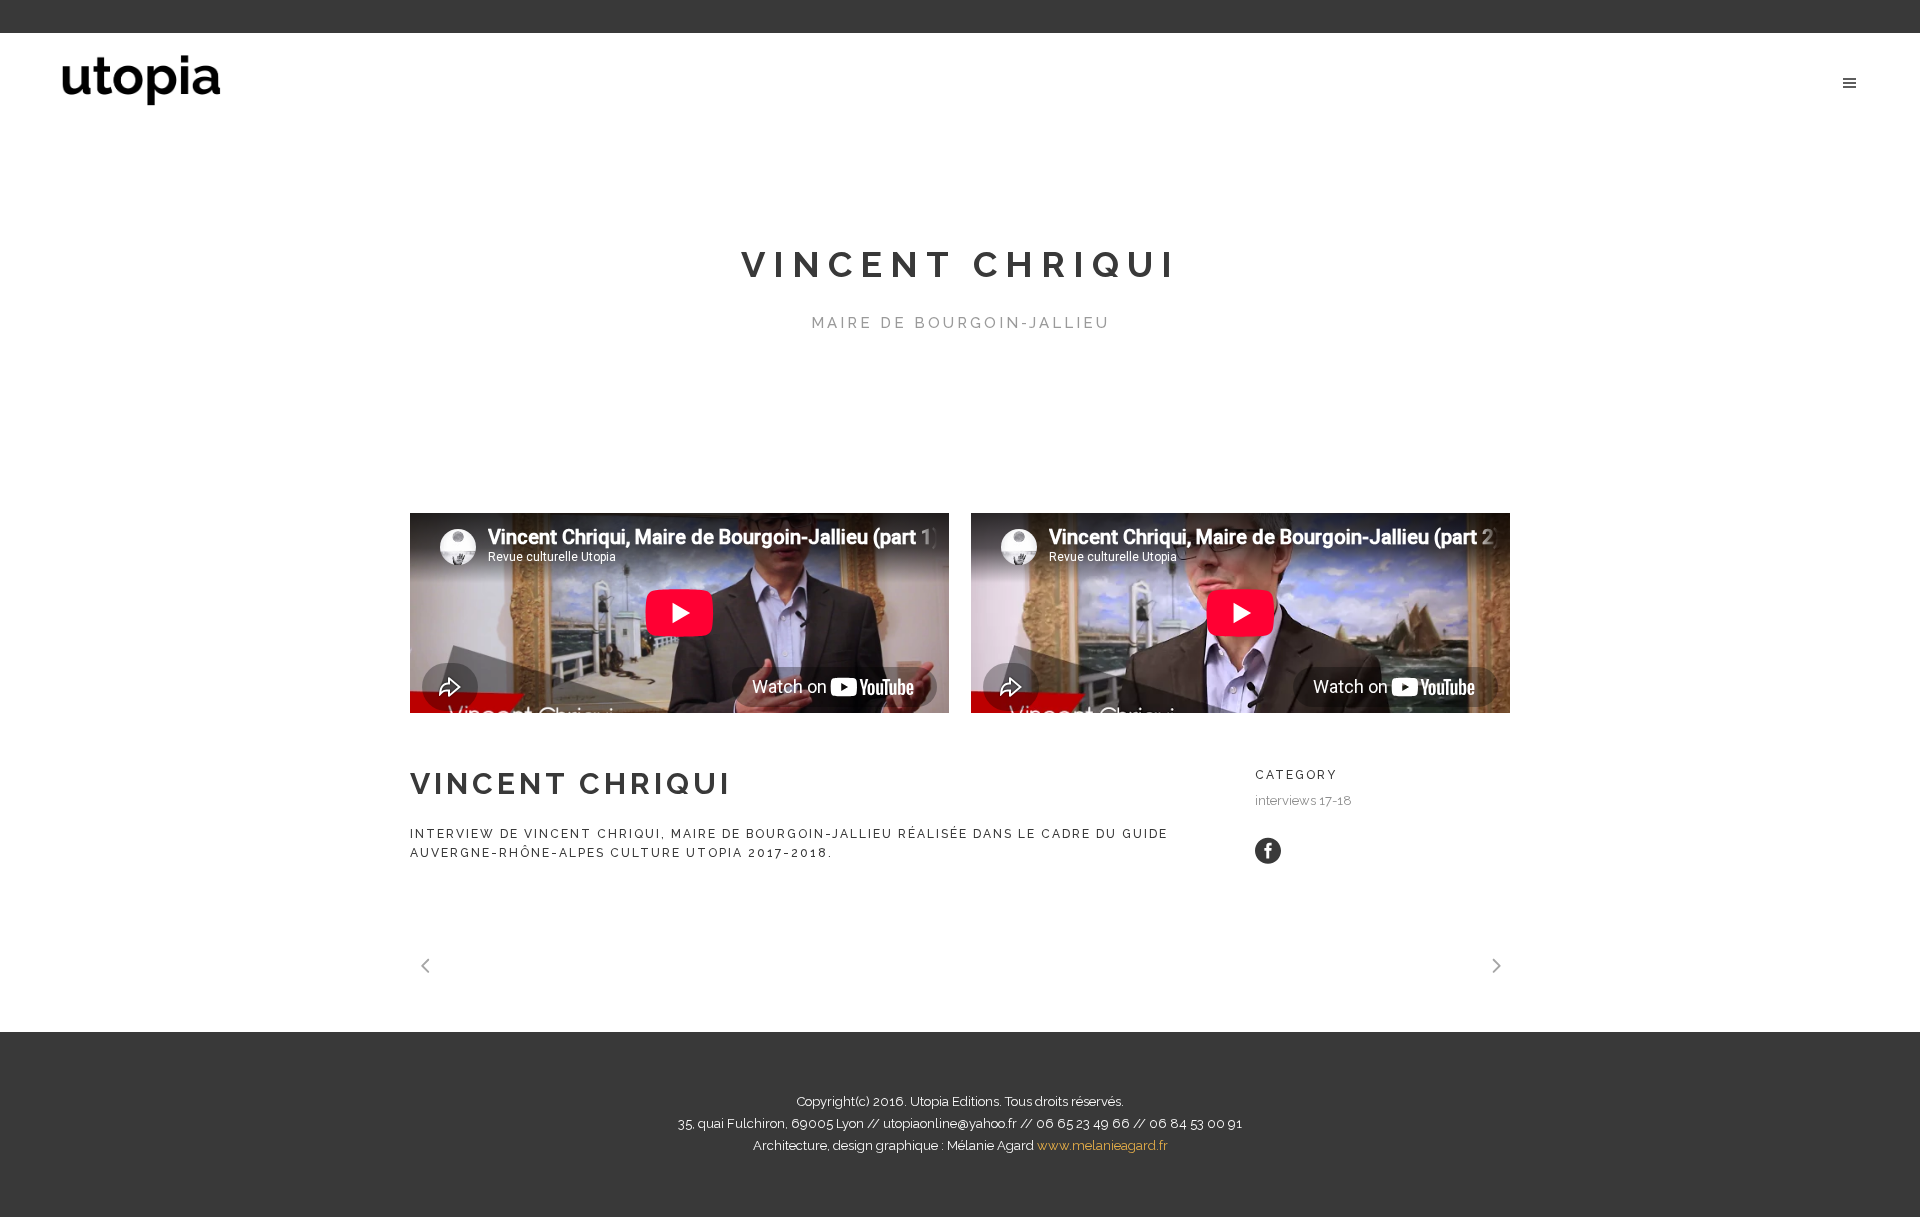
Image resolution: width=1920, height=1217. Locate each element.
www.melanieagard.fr (1102, 1145)
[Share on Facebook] (1268, 849)
